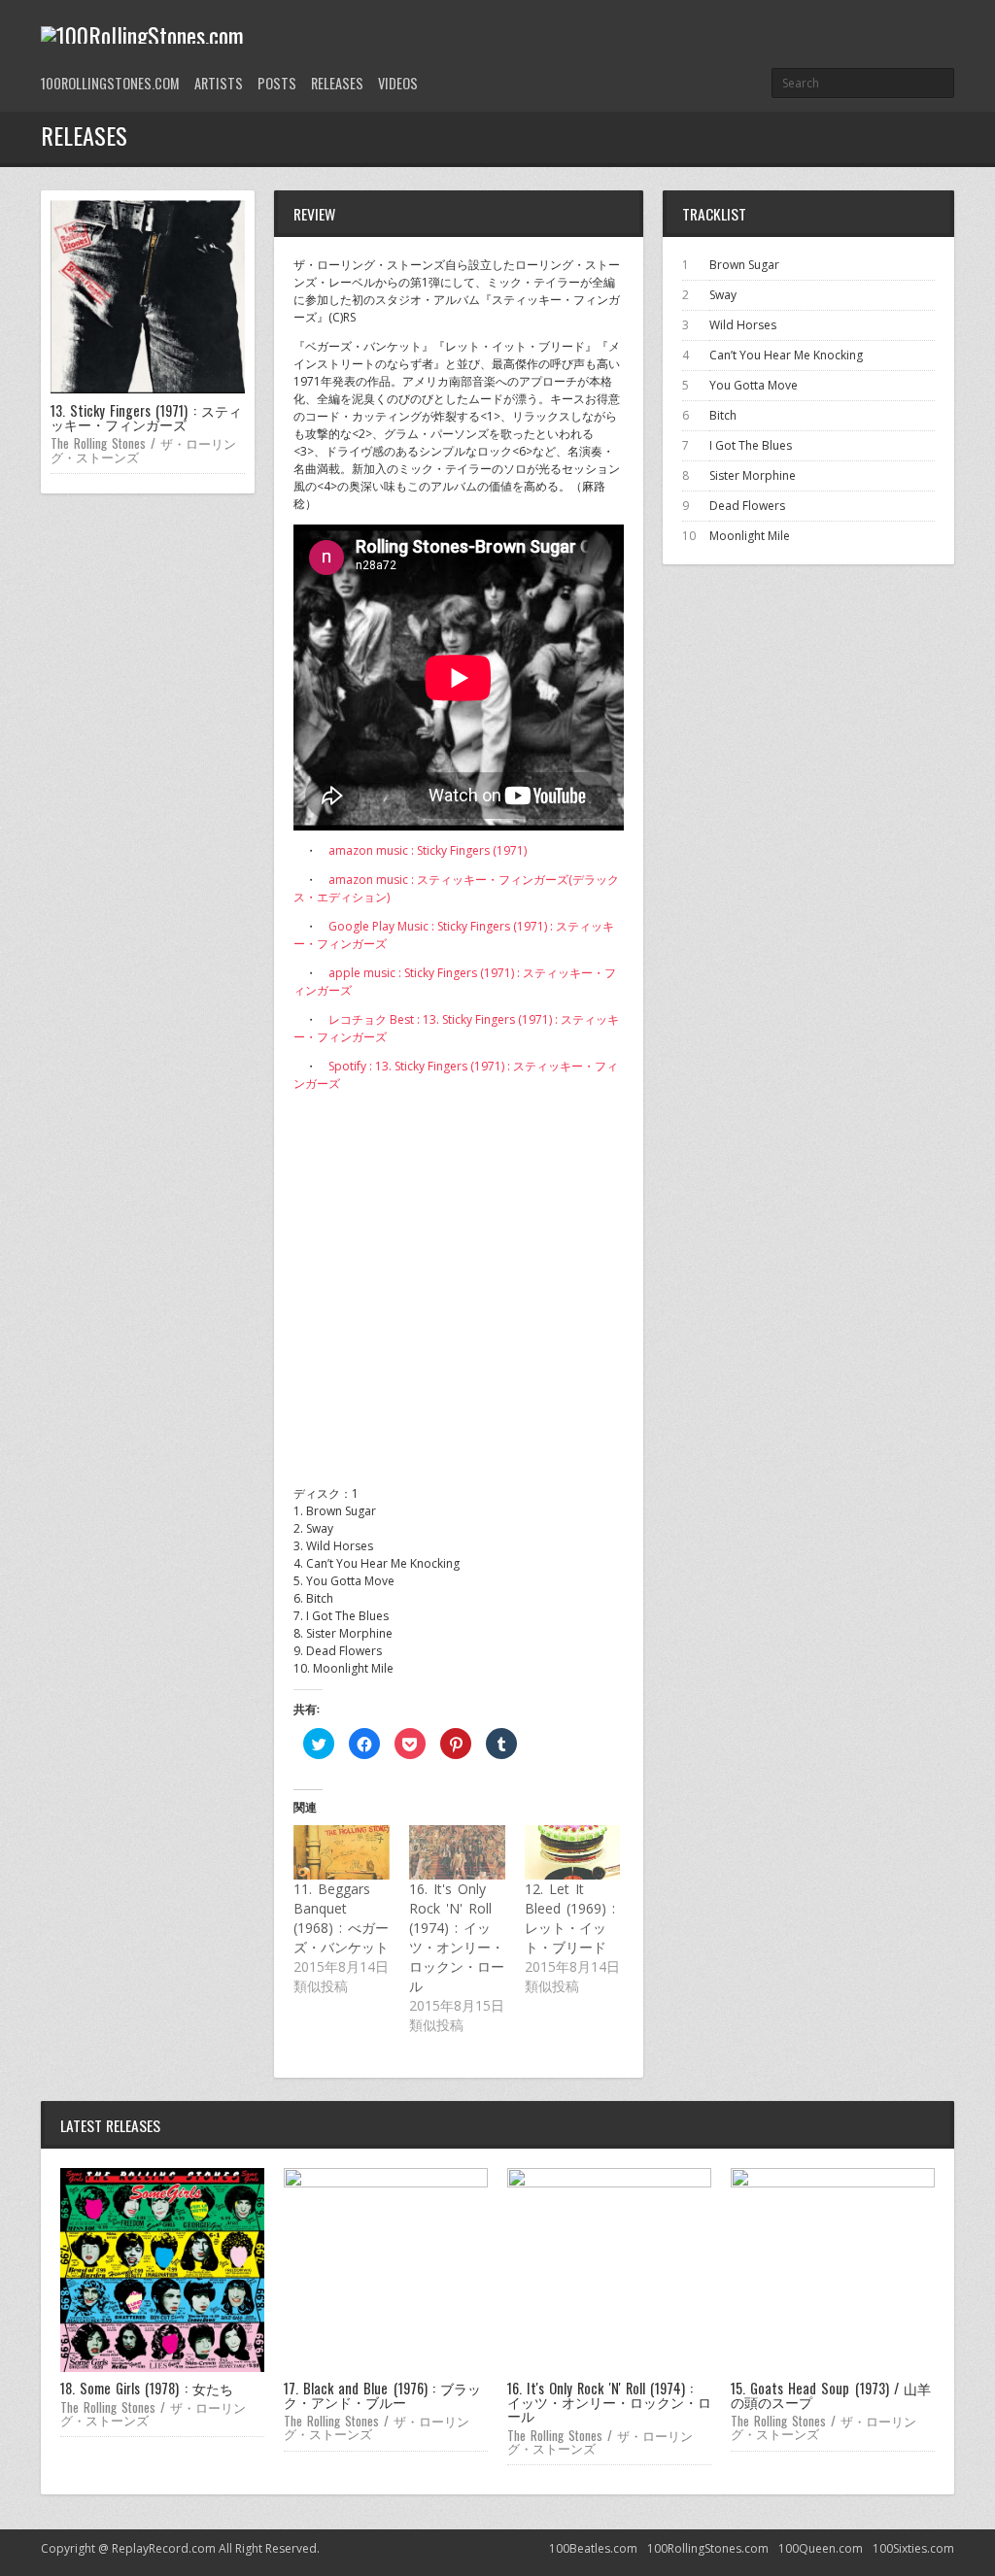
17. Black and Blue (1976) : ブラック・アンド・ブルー (382, 2395)
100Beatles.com (593, 2548)
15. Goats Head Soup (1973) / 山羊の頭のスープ (831, 2395)
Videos (398, 83)
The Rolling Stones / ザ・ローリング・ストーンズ (143, 449)
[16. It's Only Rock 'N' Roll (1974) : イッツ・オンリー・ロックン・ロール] (457, 1852)
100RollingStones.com (110, 83)
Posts (277, 83)
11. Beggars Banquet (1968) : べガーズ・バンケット (341, 1918)
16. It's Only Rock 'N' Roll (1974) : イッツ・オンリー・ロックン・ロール (457, 1937)
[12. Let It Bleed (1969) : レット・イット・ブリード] (573, 1852)
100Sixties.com (913, 2548)
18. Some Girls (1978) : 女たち (147, 2388)
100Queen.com (821, 2548)
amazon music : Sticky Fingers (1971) (428, 850)
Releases (337, 83)
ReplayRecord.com (164, 2548)
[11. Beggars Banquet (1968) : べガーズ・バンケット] (342, 1852)
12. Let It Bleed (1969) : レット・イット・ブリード (570, 1918)
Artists (219, 83)
